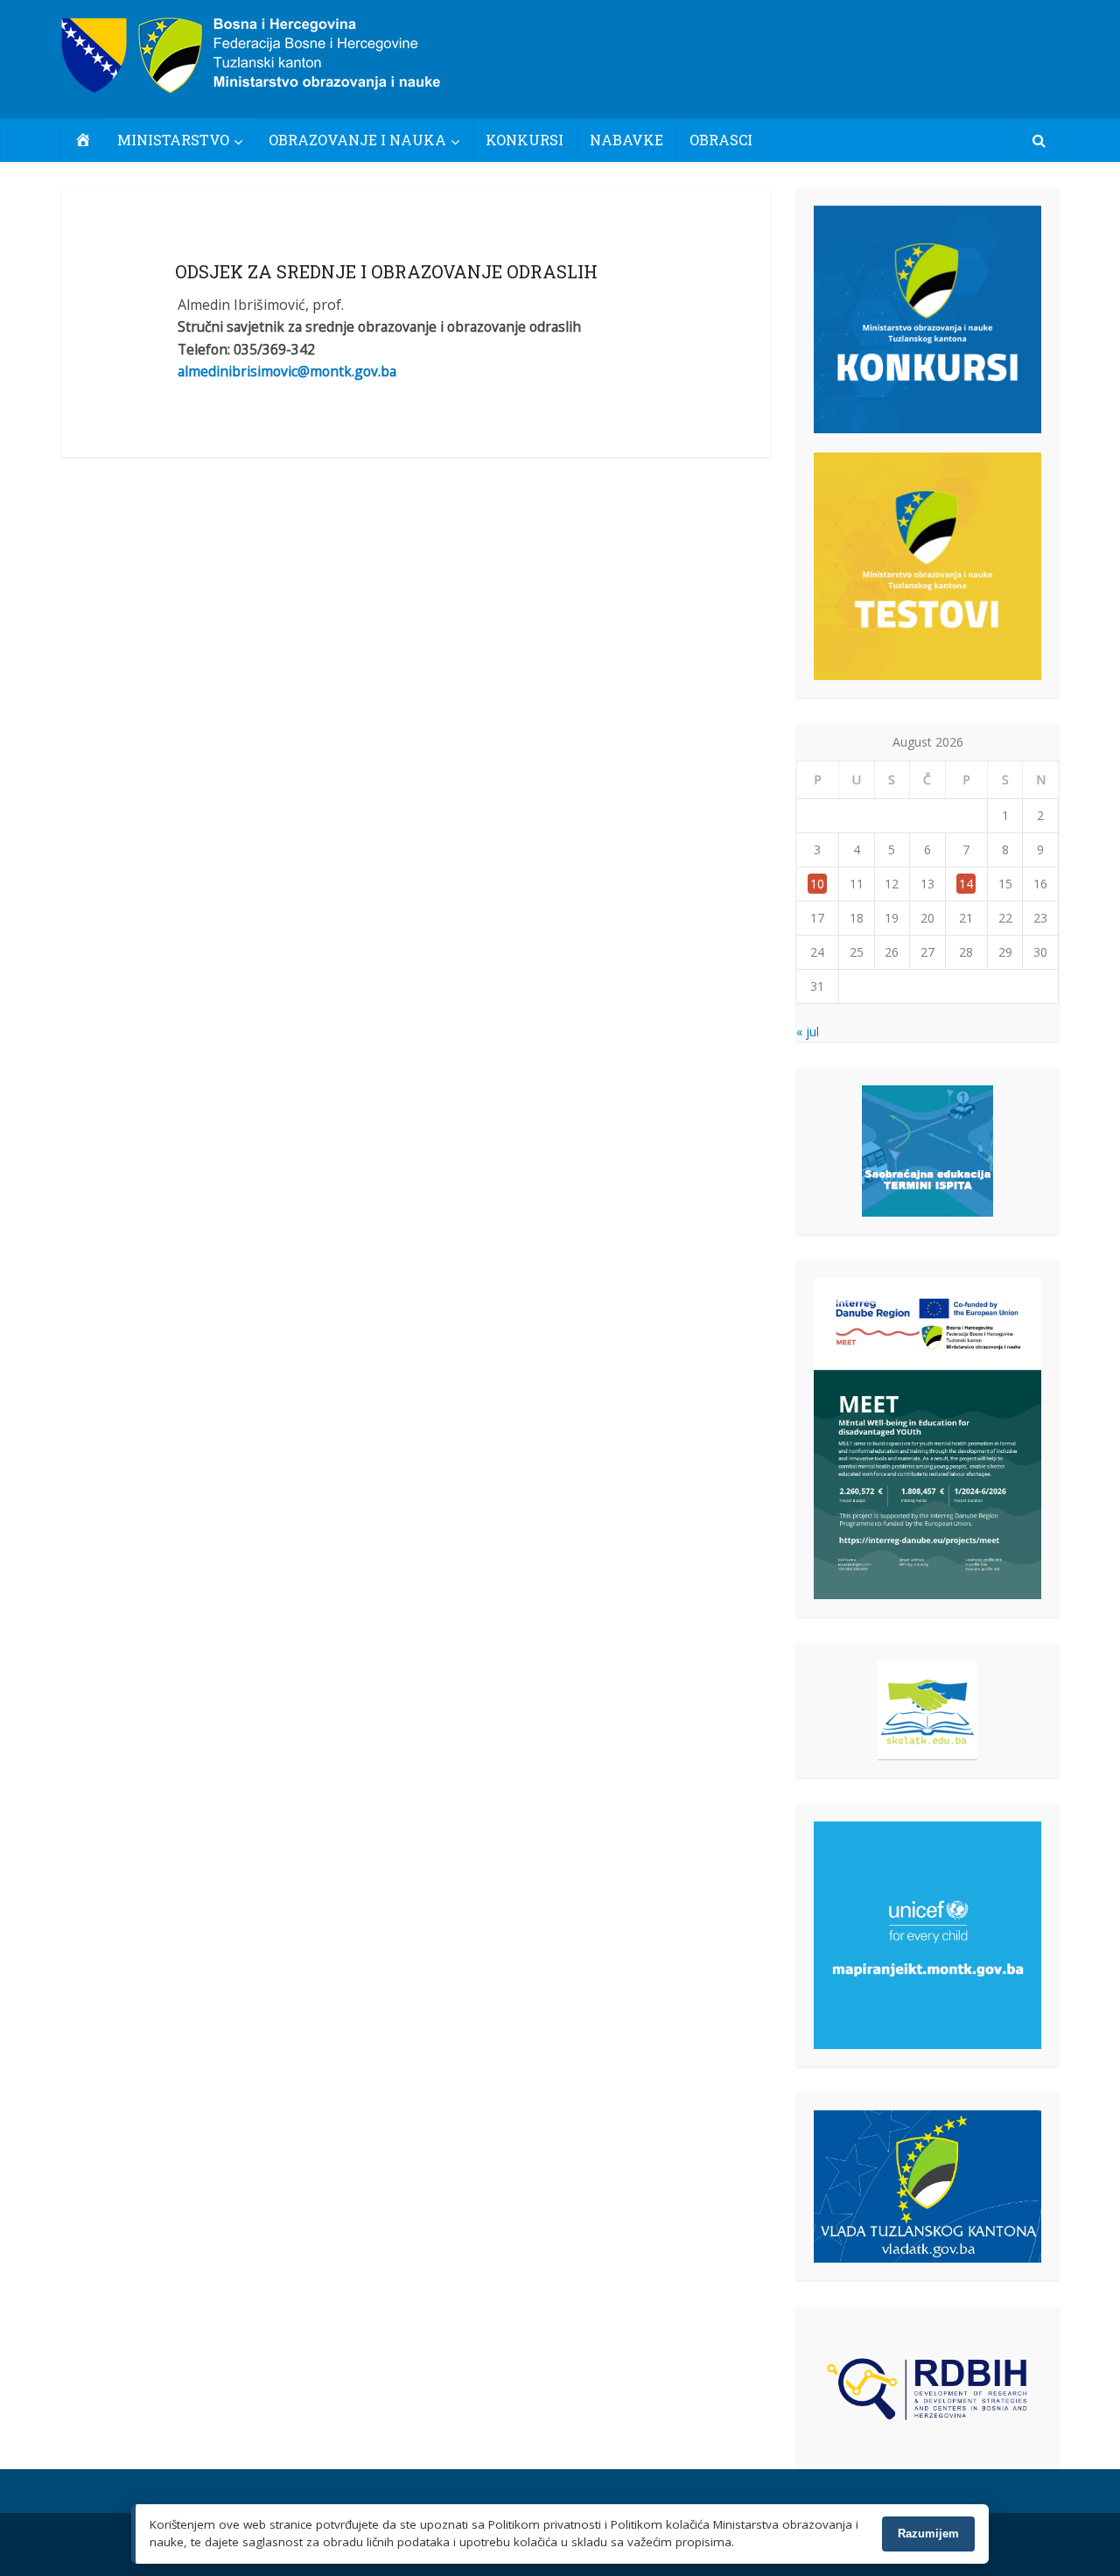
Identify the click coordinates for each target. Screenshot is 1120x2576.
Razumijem (928, 2534)
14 (966, 884)
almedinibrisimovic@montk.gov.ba (287, 371)
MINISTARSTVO (173, 140)
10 (817, 884)
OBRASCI (721, 140)
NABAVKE (626, 140)
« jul (808, 1032)
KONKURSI (525, 140)
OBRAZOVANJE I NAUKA (357, 140)
